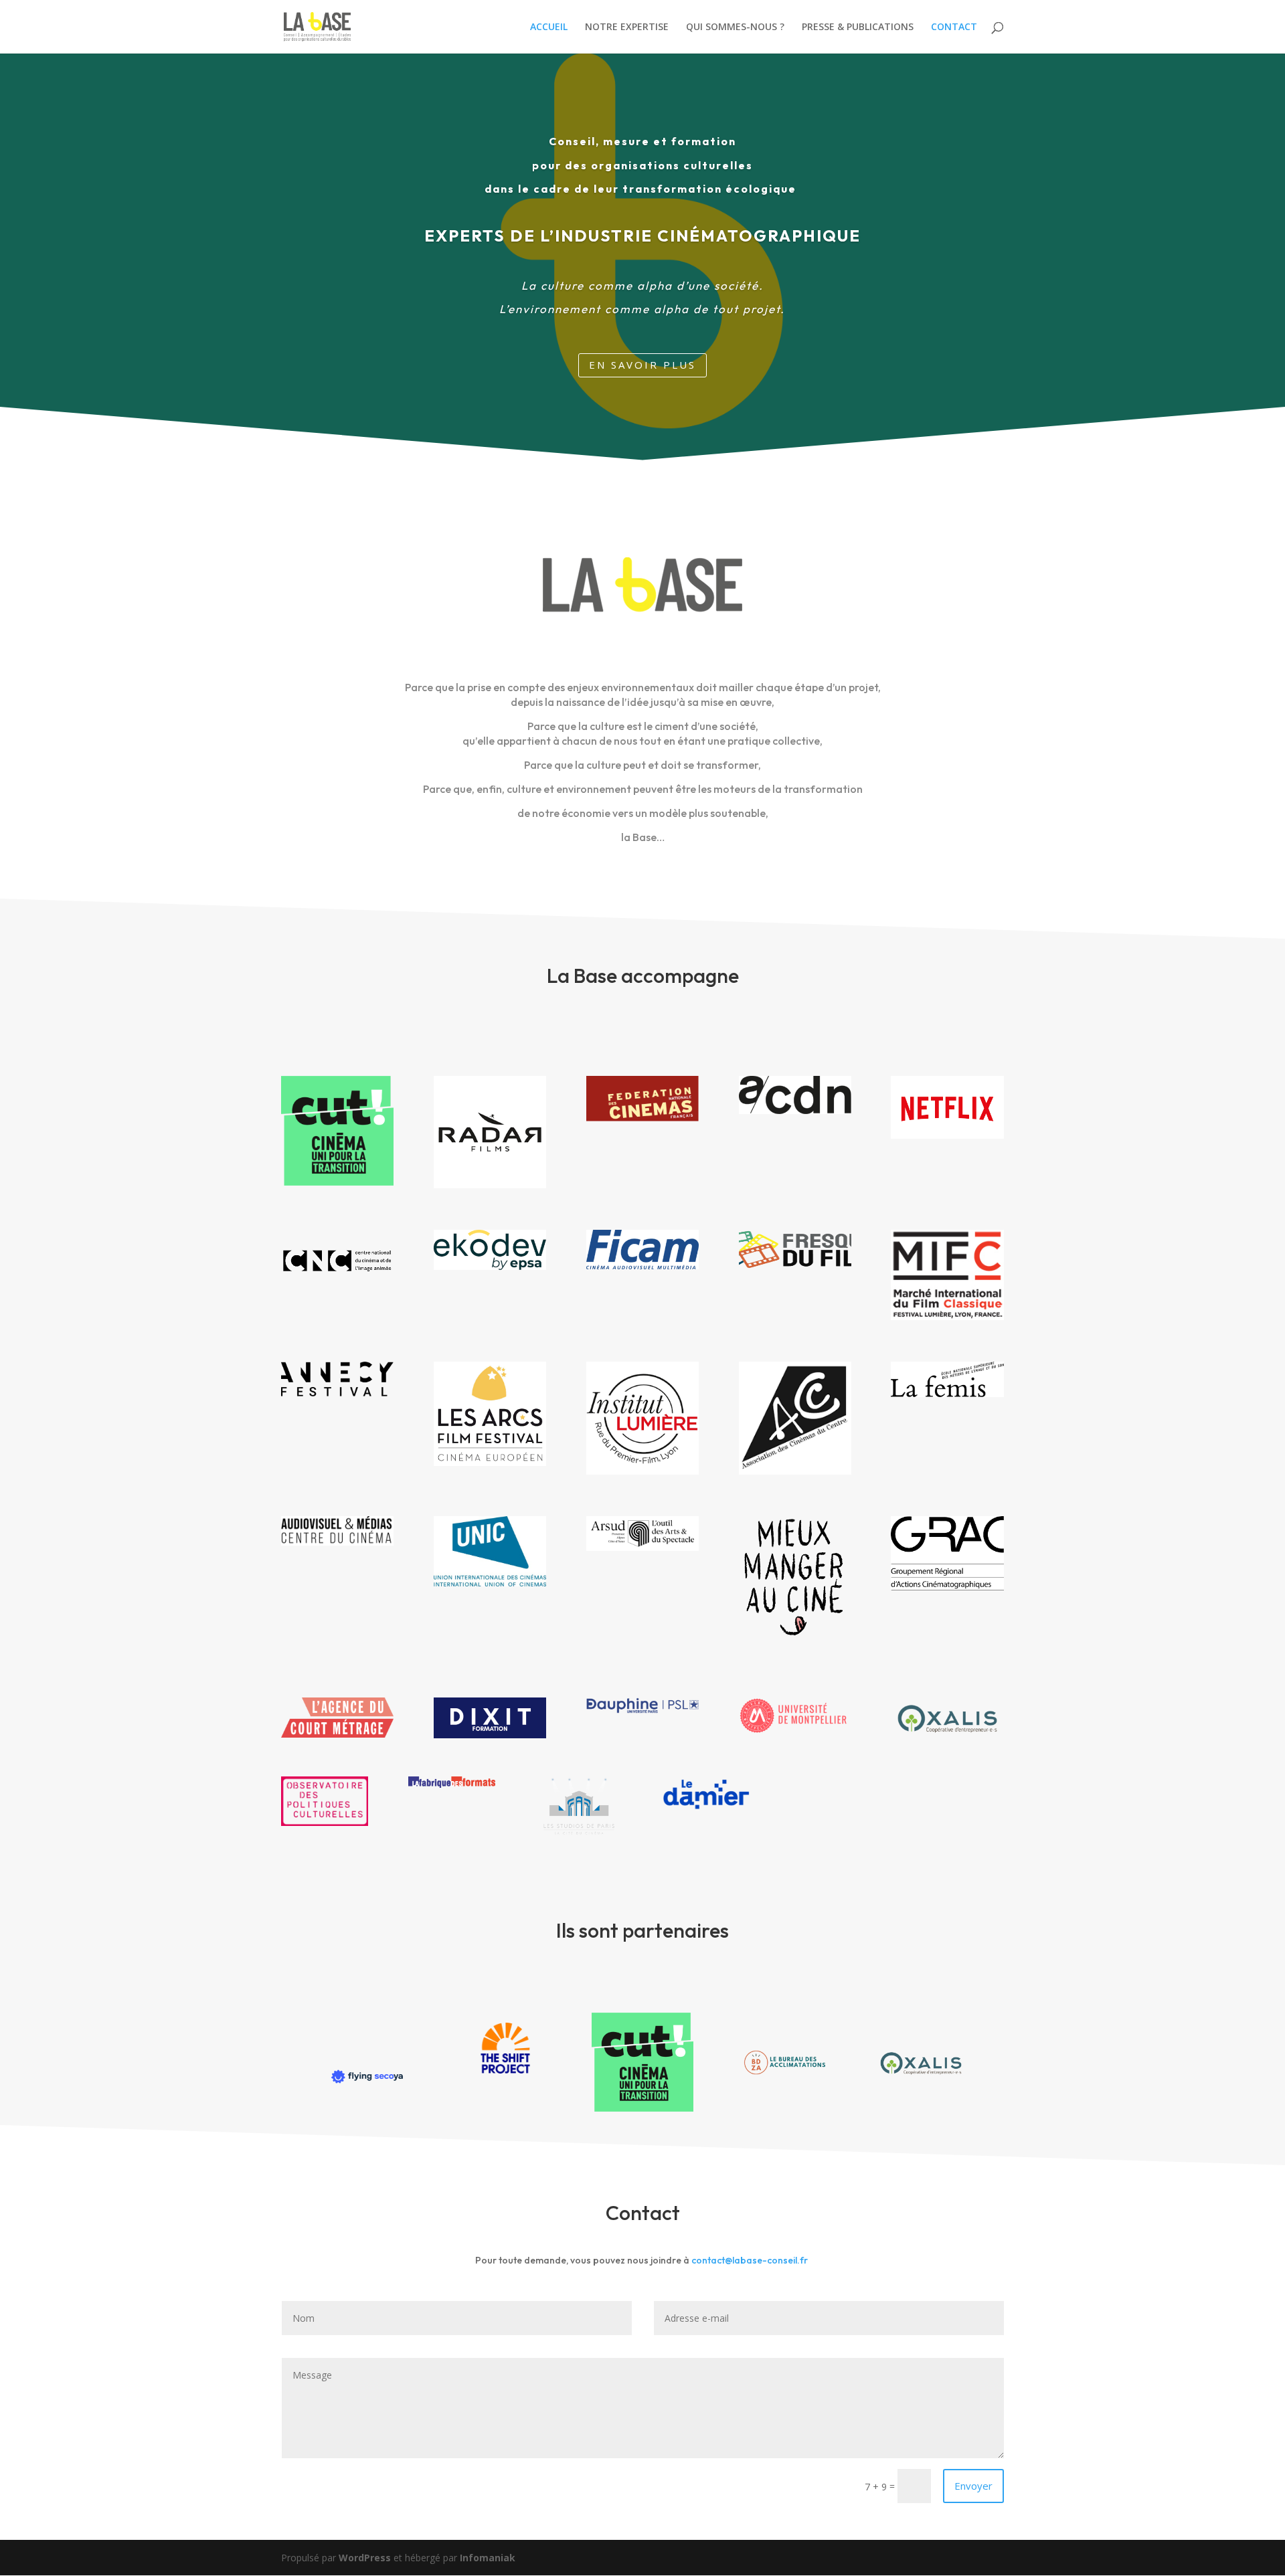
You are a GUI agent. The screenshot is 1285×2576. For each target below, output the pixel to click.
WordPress (365, 2558)
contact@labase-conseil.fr (750, 2260)
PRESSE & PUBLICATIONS (858, 27)
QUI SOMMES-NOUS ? (735, 27)
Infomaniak (488, 2558)
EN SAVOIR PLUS (642, 365)
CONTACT (954, 27)
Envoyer (973, 2486)
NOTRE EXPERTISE (627, 27)
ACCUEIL (549, 27)
